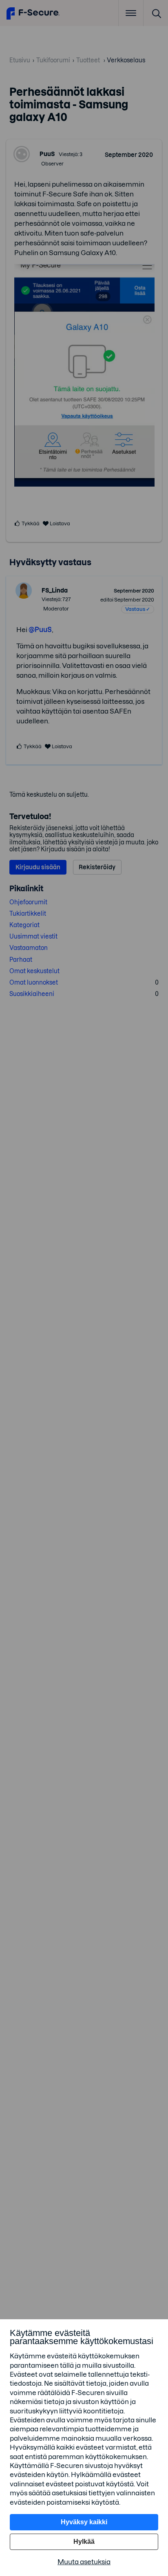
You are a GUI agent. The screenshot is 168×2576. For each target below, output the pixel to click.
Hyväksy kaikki (84, 2522)
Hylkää (84, 2542)
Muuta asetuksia (84, 2562)
